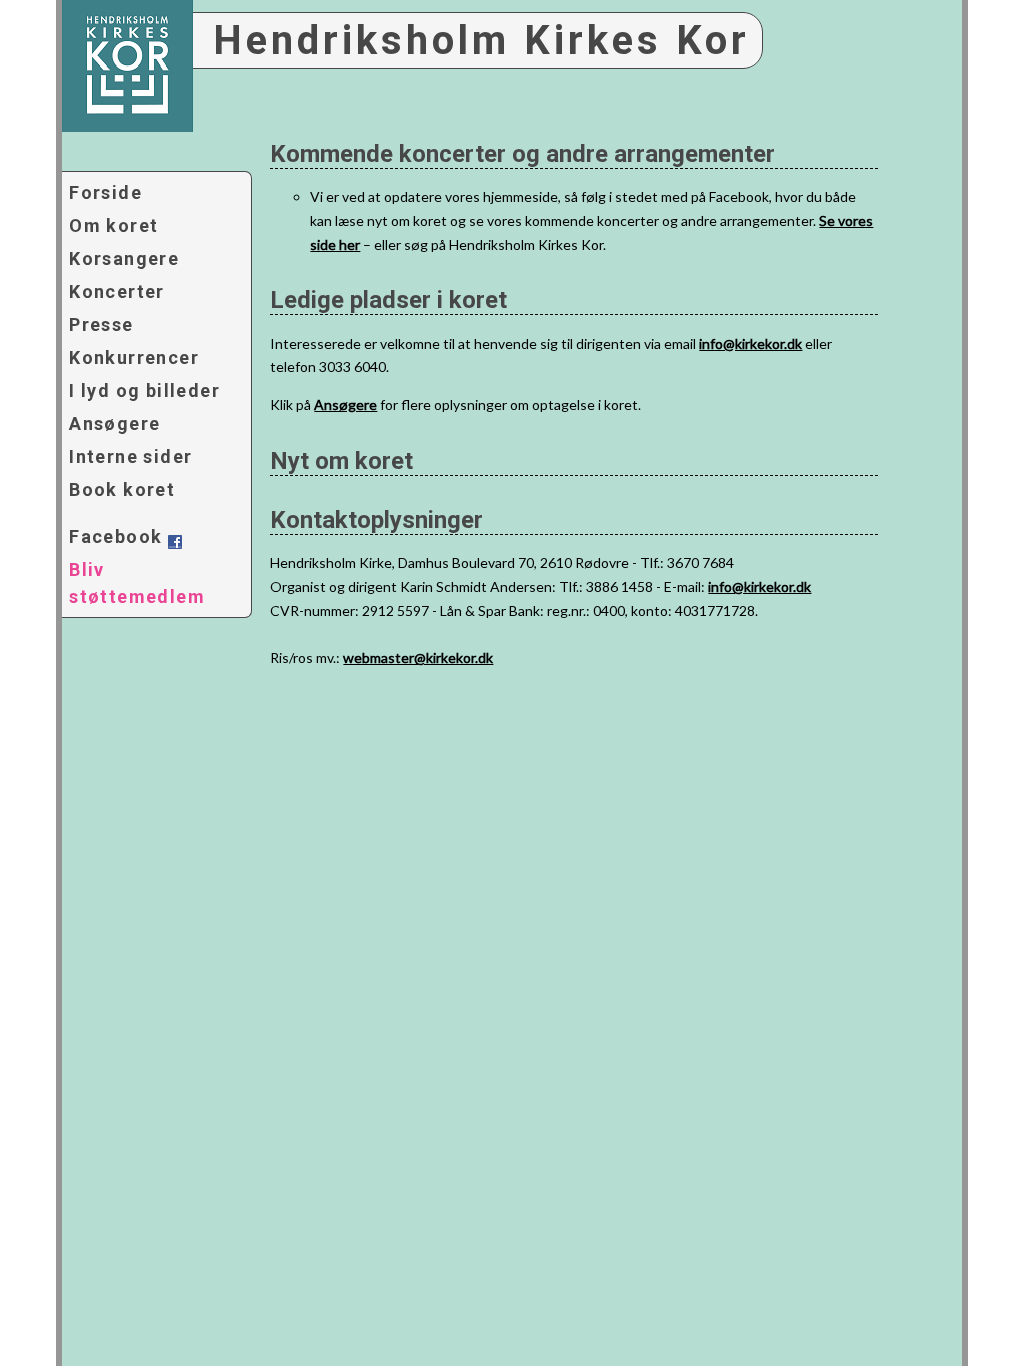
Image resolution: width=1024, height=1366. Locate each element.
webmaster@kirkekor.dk (418, 657)
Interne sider (130, 456)
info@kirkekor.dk (750, 343)
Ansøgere (114, 423)
